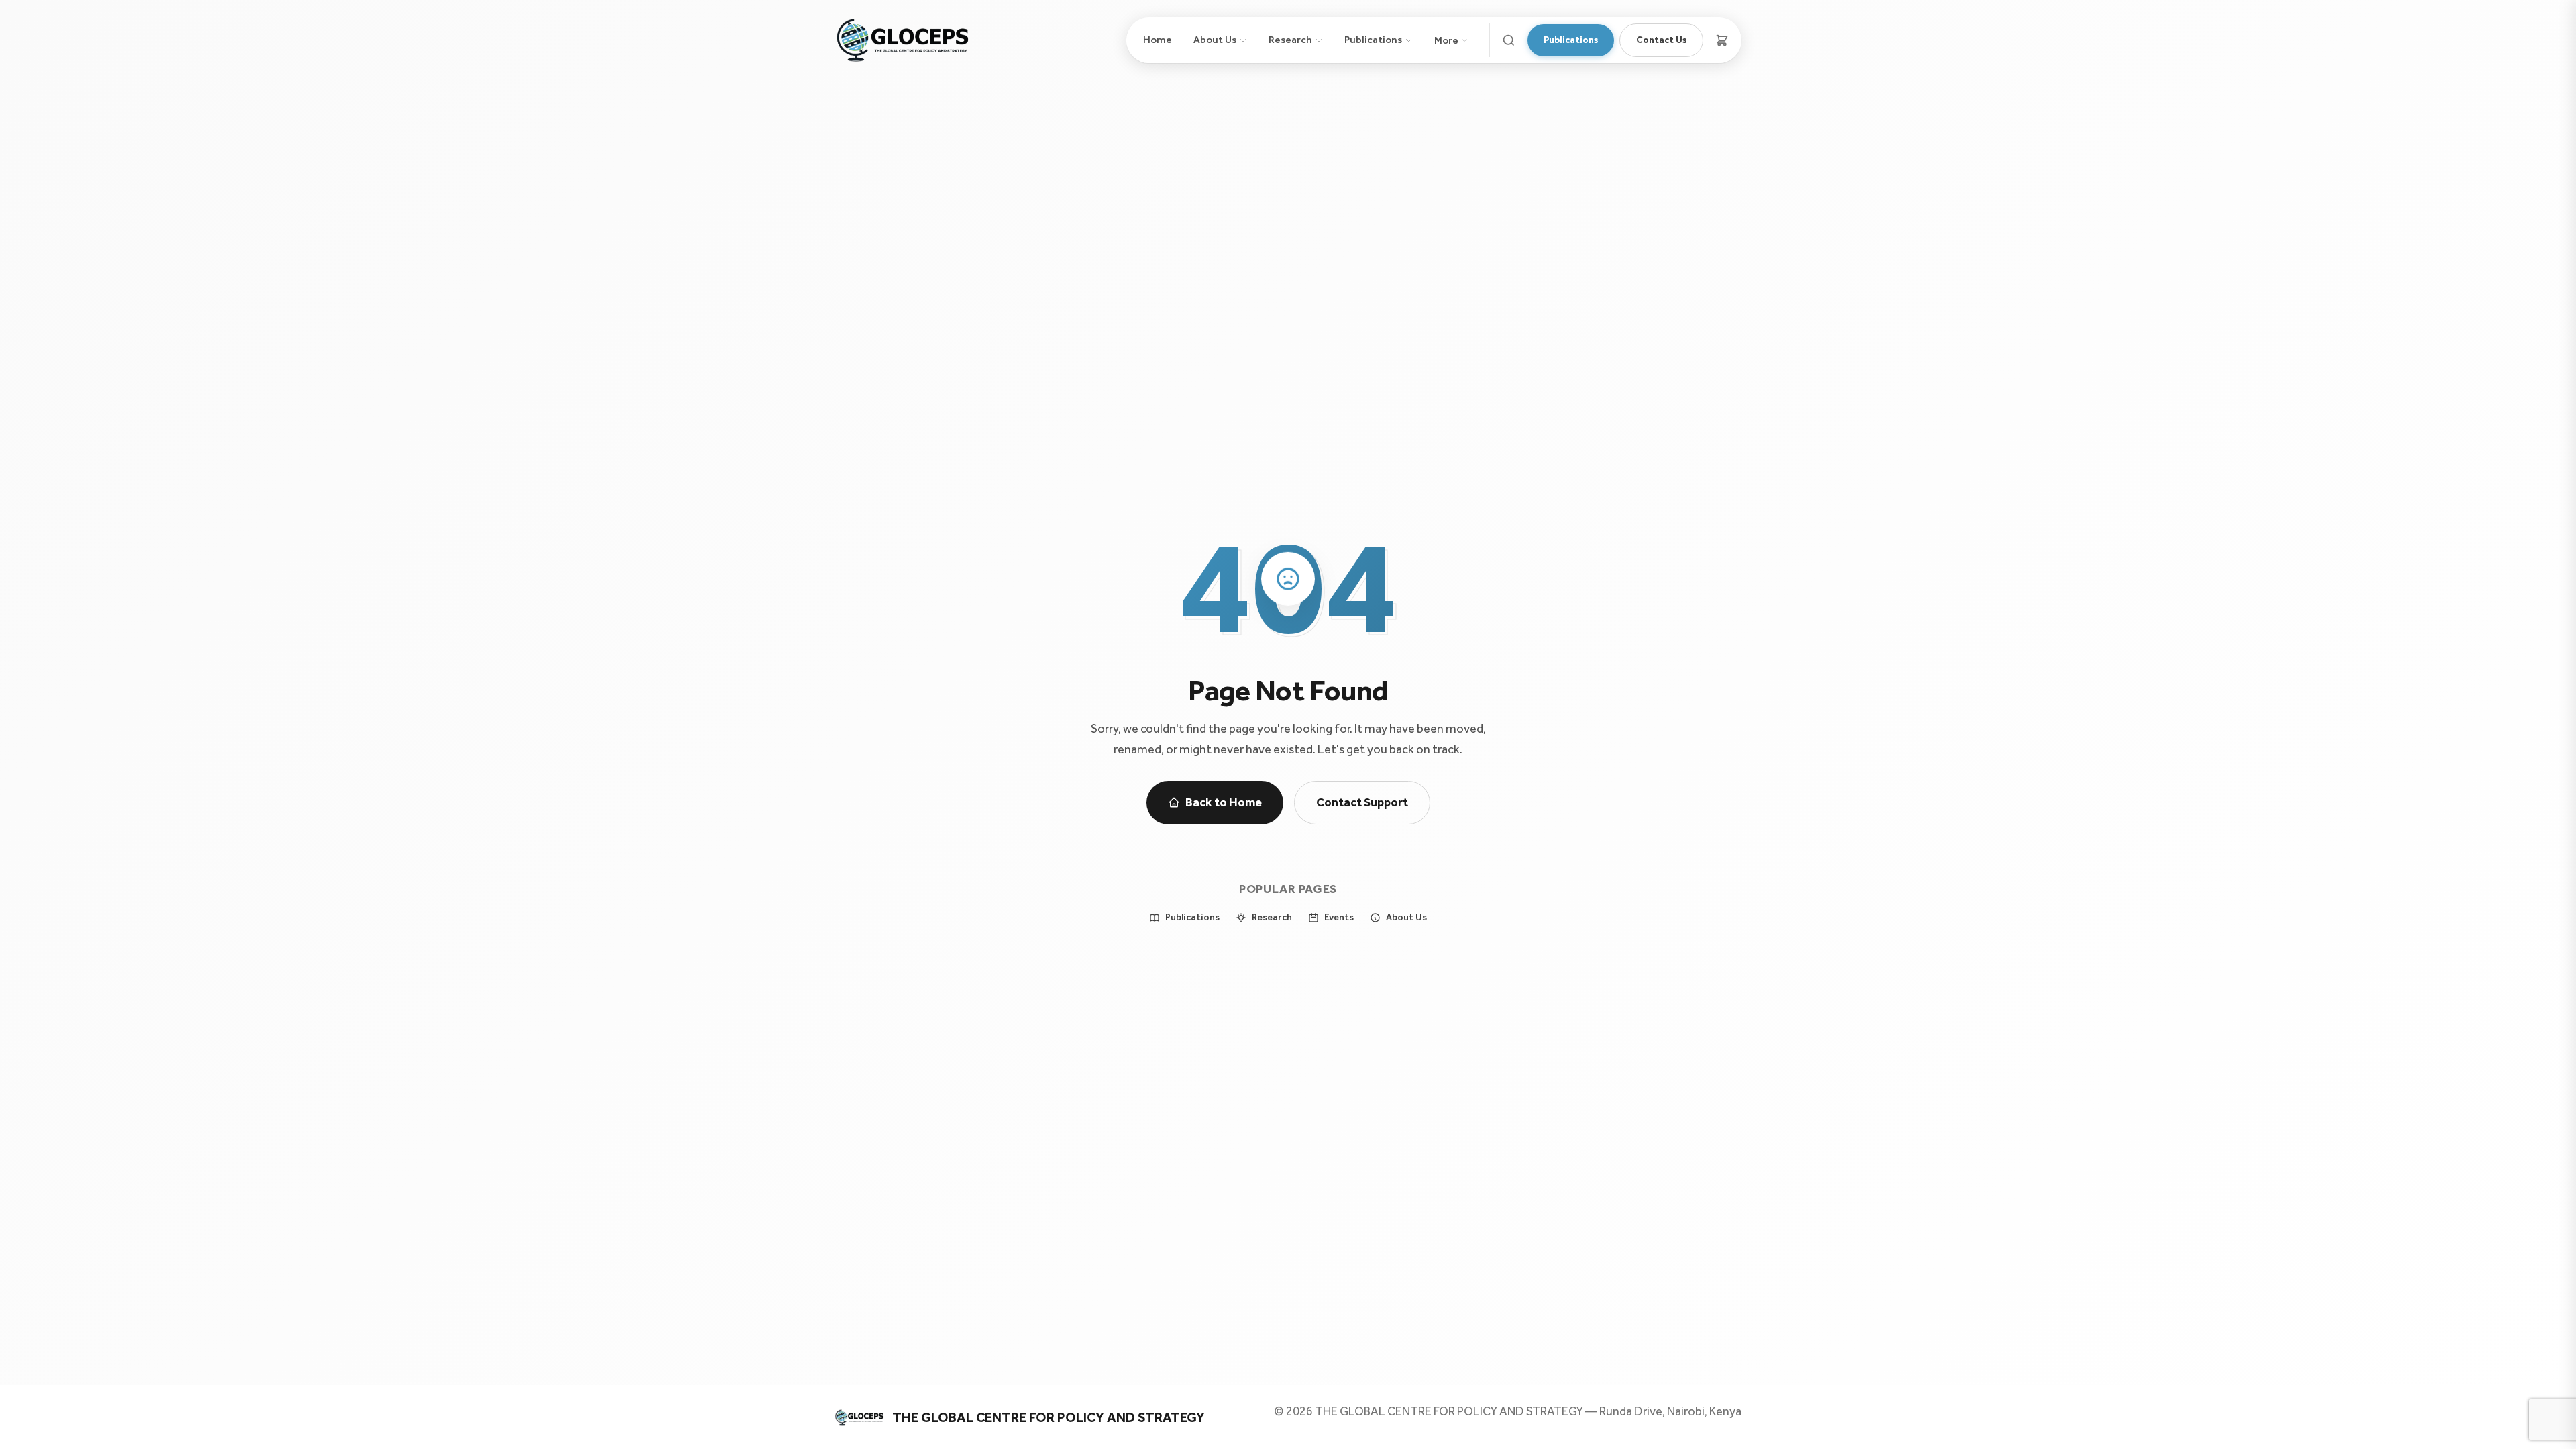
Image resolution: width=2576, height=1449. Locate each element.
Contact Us (1661, 40)
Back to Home (1224, 802)
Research (1290, 40)
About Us (1215, 40)
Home (1158, 40)
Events (1339, 917)
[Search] (1509, 40)
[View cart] (1722, 40)
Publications (1373, 40)
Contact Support (1362, 802)
